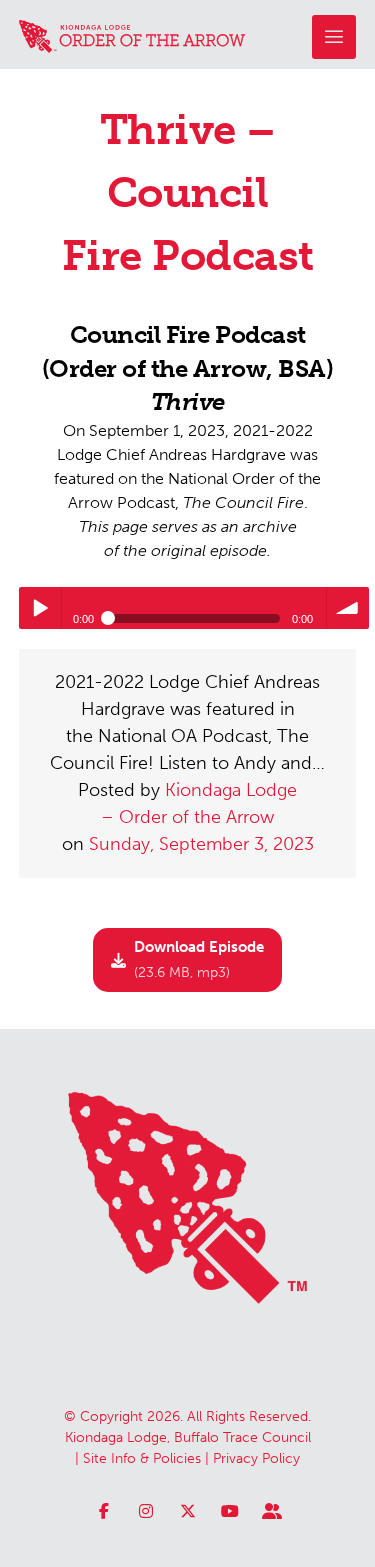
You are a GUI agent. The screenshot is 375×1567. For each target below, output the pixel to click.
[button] (334, 37)
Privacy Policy (256, 1458)
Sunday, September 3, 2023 (201, 844)
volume (348, 608)
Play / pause (40, 608)
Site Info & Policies (142, 1458)
